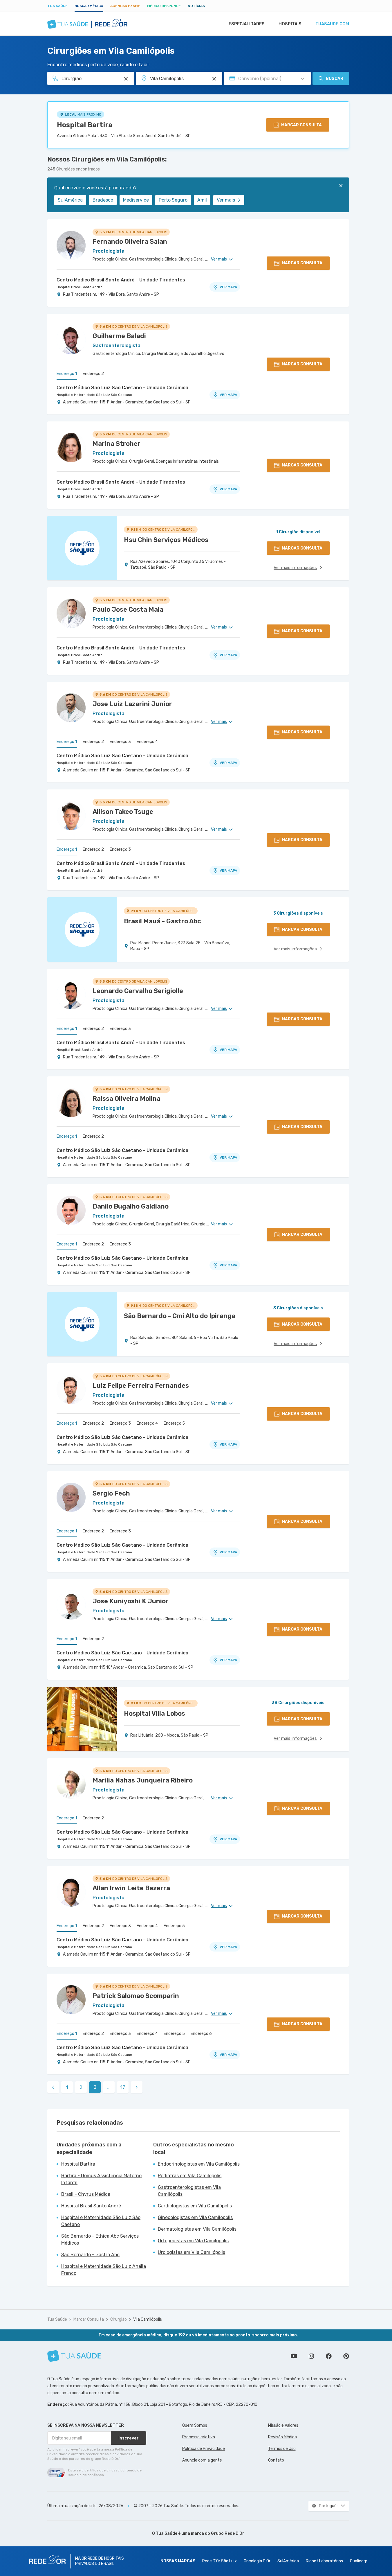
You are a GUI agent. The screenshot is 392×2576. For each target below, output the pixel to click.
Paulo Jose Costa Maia (128, 610)
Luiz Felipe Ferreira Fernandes (141, 1386)
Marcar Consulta (89, 2319)
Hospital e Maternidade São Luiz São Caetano (94, 395)
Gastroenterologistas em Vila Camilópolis (189, 2191)
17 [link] (123, 2087)
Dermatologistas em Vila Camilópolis (197, 2229)
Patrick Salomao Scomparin (136, 1996)
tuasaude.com (332, 24)
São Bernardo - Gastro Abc (90, 2255)
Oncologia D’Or (257, 2561)
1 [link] (67, 2087)
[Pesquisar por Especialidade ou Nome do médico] (126, 79)
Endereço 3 (120, 742)
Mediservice (136, 200)
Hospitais (290, 24)
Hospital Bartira (85, 125)
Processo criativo (199, 2437)
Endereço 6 (201, 2034)
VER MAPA (228, 287)
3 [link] (95, 2087)
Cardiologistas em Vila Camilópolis (195, 2206)
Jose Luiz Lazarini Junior (132, 704)
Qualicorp (359, 2561)
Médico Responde (164, 6)
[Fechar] (341, 186)
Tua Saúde (57, 6)
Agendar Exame (125, 6)
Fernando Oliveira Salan (130, 242)
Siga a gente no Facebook (329, 2356)
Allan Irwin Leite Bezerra (131, 1888)
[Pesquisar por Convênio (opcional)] (303, 79)
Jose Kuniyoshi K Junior (131, 1601)
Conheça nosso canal (294, 2356)
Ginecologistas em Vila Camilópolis (195, 2217)
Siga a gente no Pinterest (346, 2356)
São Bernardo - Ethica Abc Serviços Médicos (100, 2240)
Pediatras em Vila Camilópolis (190, 2176)
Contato (276, 2460)
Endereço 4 (147, 742)
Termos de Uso (282, 2449)
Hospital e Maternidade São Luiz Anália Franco (104, 2270)
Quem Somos (195, 2425)
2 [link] (81, 2087)
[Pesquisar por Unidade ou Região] (214, 79)
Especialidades (247, 24)
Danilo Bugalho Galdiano (131, 1206)
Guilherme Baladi (119, 336)
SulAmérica (70, 200)
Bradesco (103, 200)
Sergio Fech (111, 1493)
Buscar (335, 79)
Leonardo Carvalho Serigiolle (138, 991)
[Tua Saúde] (74, 2356)
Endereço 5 (174, 1423)
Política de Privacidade (204, 2449)
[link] (53, 2087)
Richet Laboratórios (324, 2561)
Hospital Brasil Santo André (80, 287)
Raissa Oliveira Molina (127, 1099)
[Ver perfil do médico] (71, 245)
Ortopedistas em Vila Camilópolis (193, 2241)
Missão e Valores (283, 2425)
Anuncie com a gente (202, 2460)
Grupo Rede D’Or (228, 2533)
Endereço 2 (93, 374)
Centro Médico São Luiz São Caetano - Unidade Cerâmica (122, 388)
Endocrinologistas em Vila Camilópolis (199, 2164)
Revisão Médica (282, 2437)
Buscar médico (89, 6)
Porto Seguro (173, 200)
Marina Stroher (116, 444)
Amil (202, 200)
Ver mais (226, 200)
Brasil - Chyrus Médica (86, 2194)
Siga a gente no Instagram (311, 2356)
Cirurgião (119, 2319)
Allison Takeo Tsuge (123, 812)
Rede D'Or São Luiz (220, 2561)
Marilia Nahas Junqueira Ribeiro (143, 1780)
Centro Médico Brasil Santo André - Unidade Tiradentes (121, 280)
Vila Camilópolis (148, 2319)
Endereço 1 (67, 374)
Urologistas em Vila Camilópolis (192, 2252)
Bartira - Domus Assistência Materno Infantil (101, 2179)
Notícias (196, 6)
